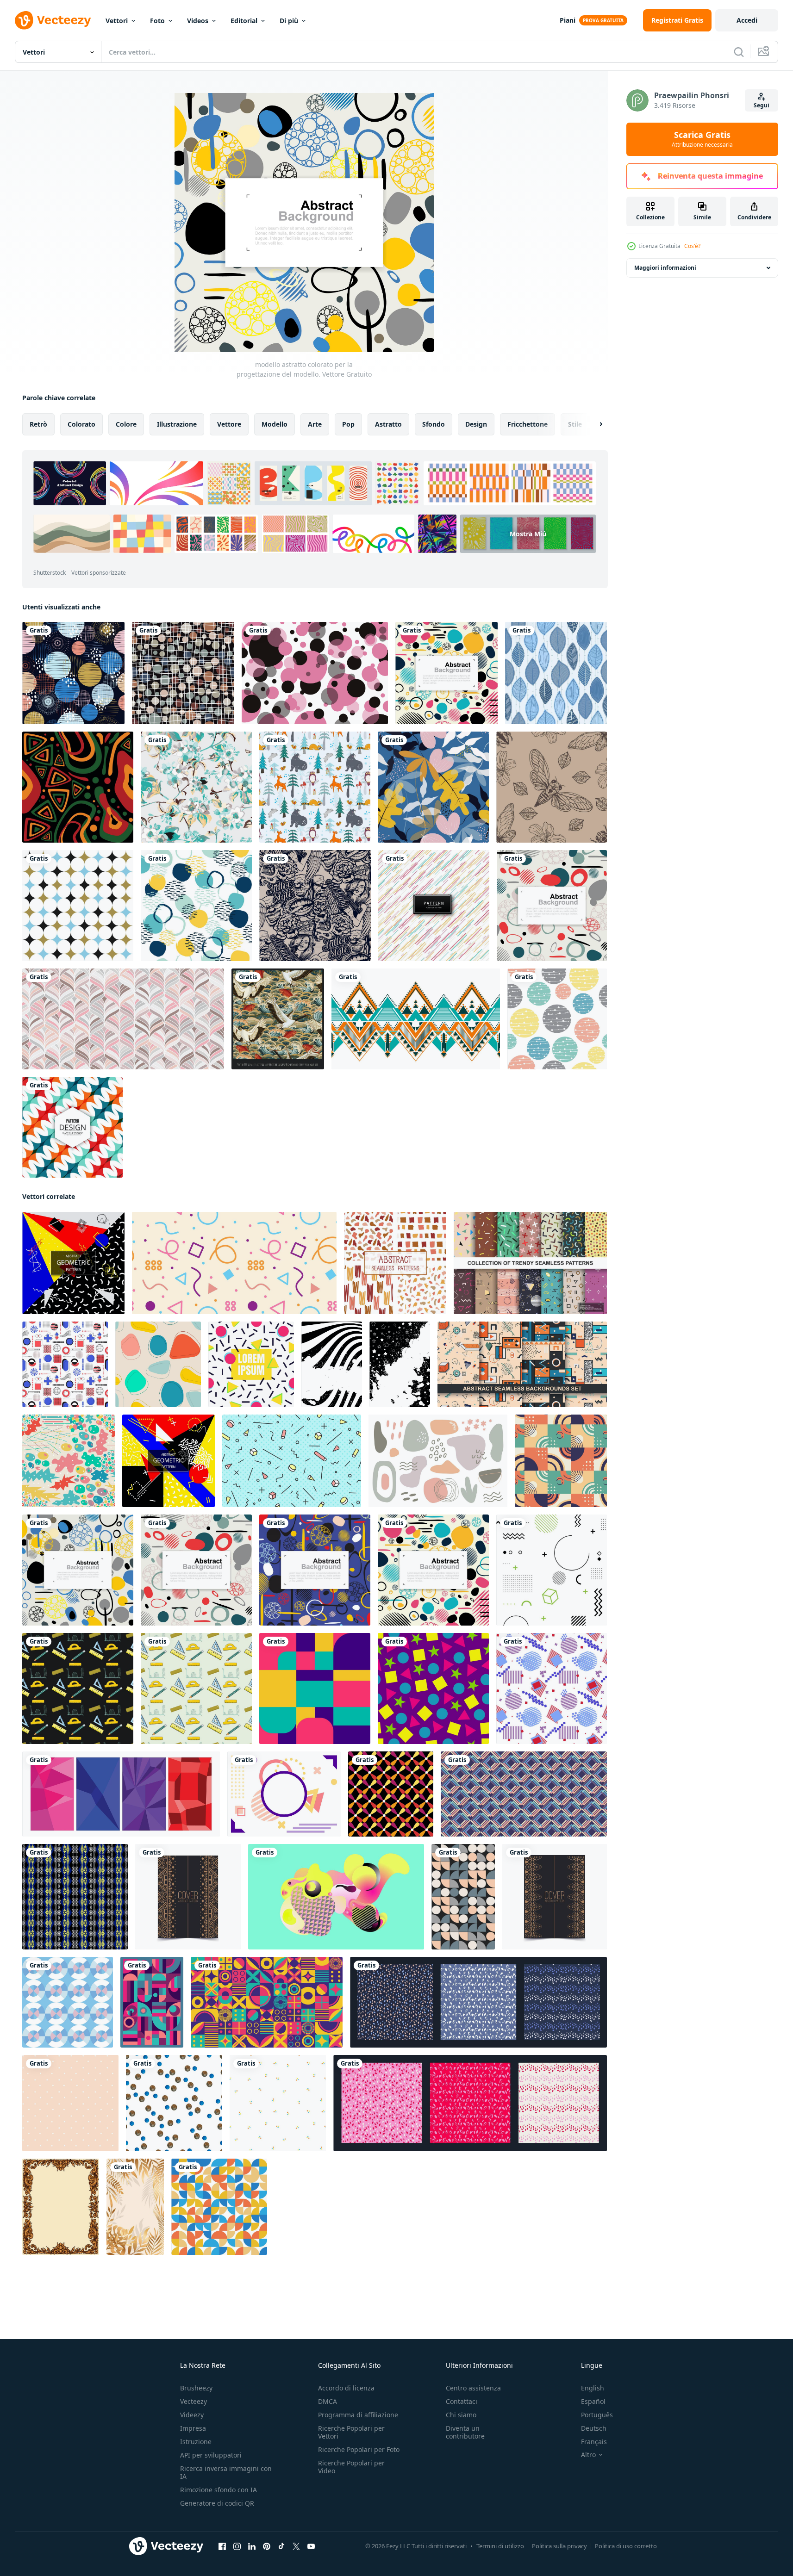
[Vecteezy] (53, 20)
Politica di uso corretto (626, 2546)
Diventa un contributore (465, 2432)
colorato (81, 424)
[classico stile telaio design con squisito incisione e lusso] (61, 2207)
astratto (388, 424)
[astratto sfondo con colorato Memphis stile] (284, 1794)
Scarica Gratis (702, 139)
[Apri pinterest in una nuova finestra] (267, 2546)
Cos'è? (692, 246)
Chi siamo (461, 2415)
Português (597, 2415)
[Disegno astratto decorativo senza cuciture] (72, 1127)
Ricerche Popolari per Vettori (351, 2432)
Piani (568, 20)
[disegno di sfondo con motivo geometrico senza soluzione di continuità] (75, 1897)
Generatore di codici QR (217, 2503)
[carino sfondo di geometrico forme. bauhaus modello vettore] (219, 2207)
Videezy (192, 2415)
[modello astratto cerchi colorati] (73, 673)
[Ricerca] (739, 52)
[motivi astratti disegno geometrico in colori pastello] (524, 1794)
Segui (762, 105)
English (593, 2388)
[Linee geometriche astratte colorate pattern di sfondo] (434, 906)
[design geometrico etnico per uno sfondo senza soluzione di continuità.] (416, 1019)
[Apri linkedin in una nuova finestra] (252, 2546)
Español (593, 2401)
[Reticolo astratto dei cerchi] (196, 906)
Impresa (193, 2428)
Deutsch (594, 2428)
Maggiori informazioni (665, 268)
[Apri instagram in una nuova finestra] (237, 2546)
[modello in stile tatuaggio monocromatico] (315, 906)
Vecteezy (194, 2401)
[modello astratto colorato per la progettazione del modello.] (78, 1570)
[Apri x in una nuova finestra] (296, 2546)
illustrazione (177, 424)
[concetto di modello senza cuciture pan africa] (78, 787)
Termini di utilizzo (500, 2546)
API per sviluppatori (211, 2455)
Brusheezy (196, 2388)
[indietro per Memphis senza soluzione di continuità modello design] (78, 1688)
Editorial (244, 21)
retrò (38, 424)
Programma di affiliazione (358, 2415)
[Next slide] (593, 424)
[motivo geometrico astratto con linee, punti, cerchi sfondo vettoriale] (552, 1570)
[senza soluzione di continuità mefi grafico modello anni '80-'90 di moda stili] (292, 1461)
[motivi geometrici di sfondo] (68, 2002)
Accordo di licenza (346, 2388)
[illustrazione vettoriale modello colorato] (336, 1897)
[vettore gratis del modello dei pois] (315, 673)
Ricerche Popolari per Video (351, 2467)
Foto (157, 21)
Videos (198, 21)
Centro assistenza (473, 2388)
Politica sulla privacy (559, 2546)
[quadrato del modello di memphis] (251, 1364)
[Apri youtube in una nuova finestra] (311, 2546)
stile (575, 424)
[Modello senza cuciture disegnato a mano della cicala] (552, 787)
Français (594, 2442)
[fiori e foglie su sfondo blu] (433, 787)
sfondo (434, 424)
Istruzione (196, 2442)
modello (275, 424)
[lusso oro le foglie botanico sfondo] (135, 2207)
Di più (289, 21)
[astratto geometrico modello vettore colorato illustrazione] (315, 1688)
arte (315, 424)
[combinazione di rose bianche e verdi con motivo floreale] (196, 787)
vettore (229, 424)
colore (126, 424)
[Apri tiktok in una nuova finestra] (281, 2546)
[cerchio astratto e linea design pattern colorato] (446, 673)
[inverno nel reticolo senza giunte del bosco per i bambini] (315, 787)
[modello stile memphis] (234, 1263)
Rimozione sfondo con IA (219, 2490)
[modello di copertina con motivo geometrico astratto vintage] (188, 1897)
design (476, 424)
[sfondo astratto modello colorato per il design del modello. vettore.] (315, 1570)
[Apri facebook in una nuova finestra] (222, 2546)
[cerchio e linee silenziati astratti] (183, 673)
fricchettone (528, 424)
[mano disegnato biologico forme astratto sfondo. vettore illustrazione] (438, 1461)
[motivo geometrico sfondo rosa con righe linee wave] (123, 1019)
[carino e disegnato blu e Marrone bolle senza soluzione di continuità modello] (174, 2103)
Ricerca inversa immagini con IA (226, 2472)
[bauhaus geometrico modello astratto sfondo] (267, 2002)
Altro (588, 2455)
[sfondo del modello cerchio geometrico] (557, 1019)
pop (348, 424)
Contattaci (462, 2401)
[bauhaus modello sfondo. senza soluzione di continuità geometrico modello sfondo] (463, 1897)
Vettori (117, 21)
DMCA (328, 2401)
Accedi (747, 20)
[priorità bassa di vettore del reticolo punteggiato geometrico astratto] (78, 906)
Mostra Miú (528, 534)
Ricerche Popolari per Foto (359, 2449)
